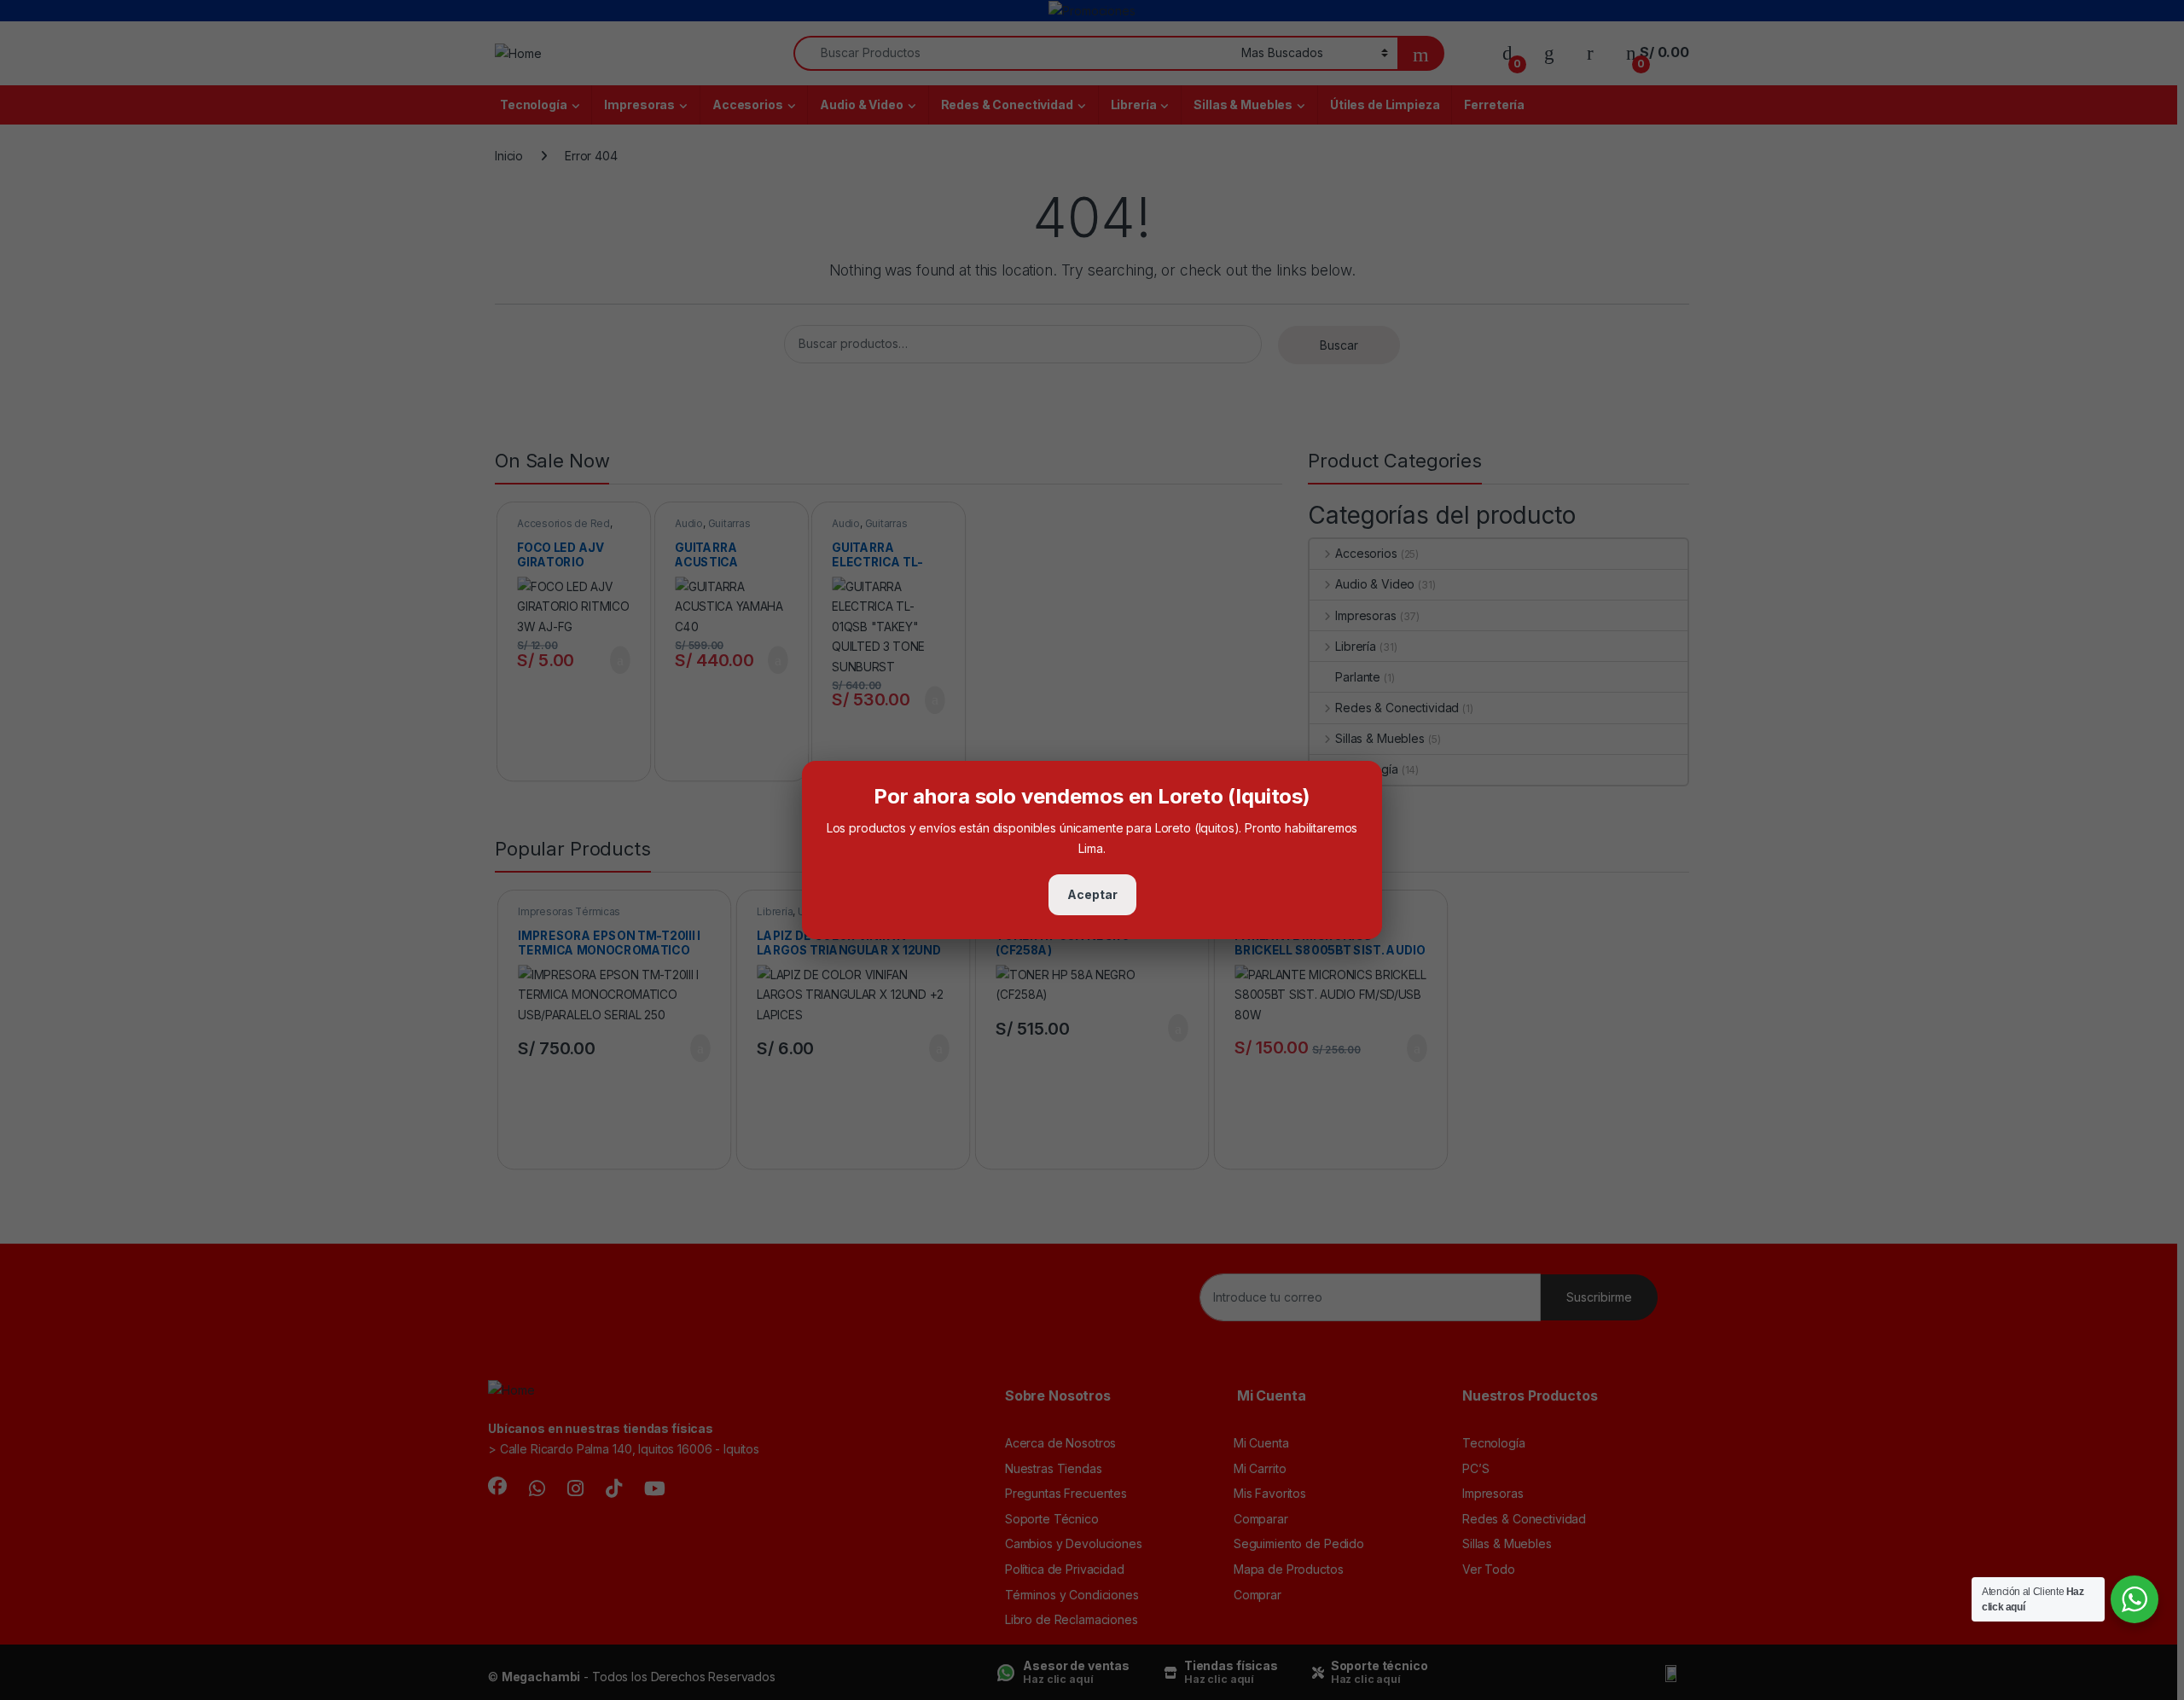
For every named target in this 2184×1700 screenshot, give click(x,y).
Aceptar (1092, 894)
